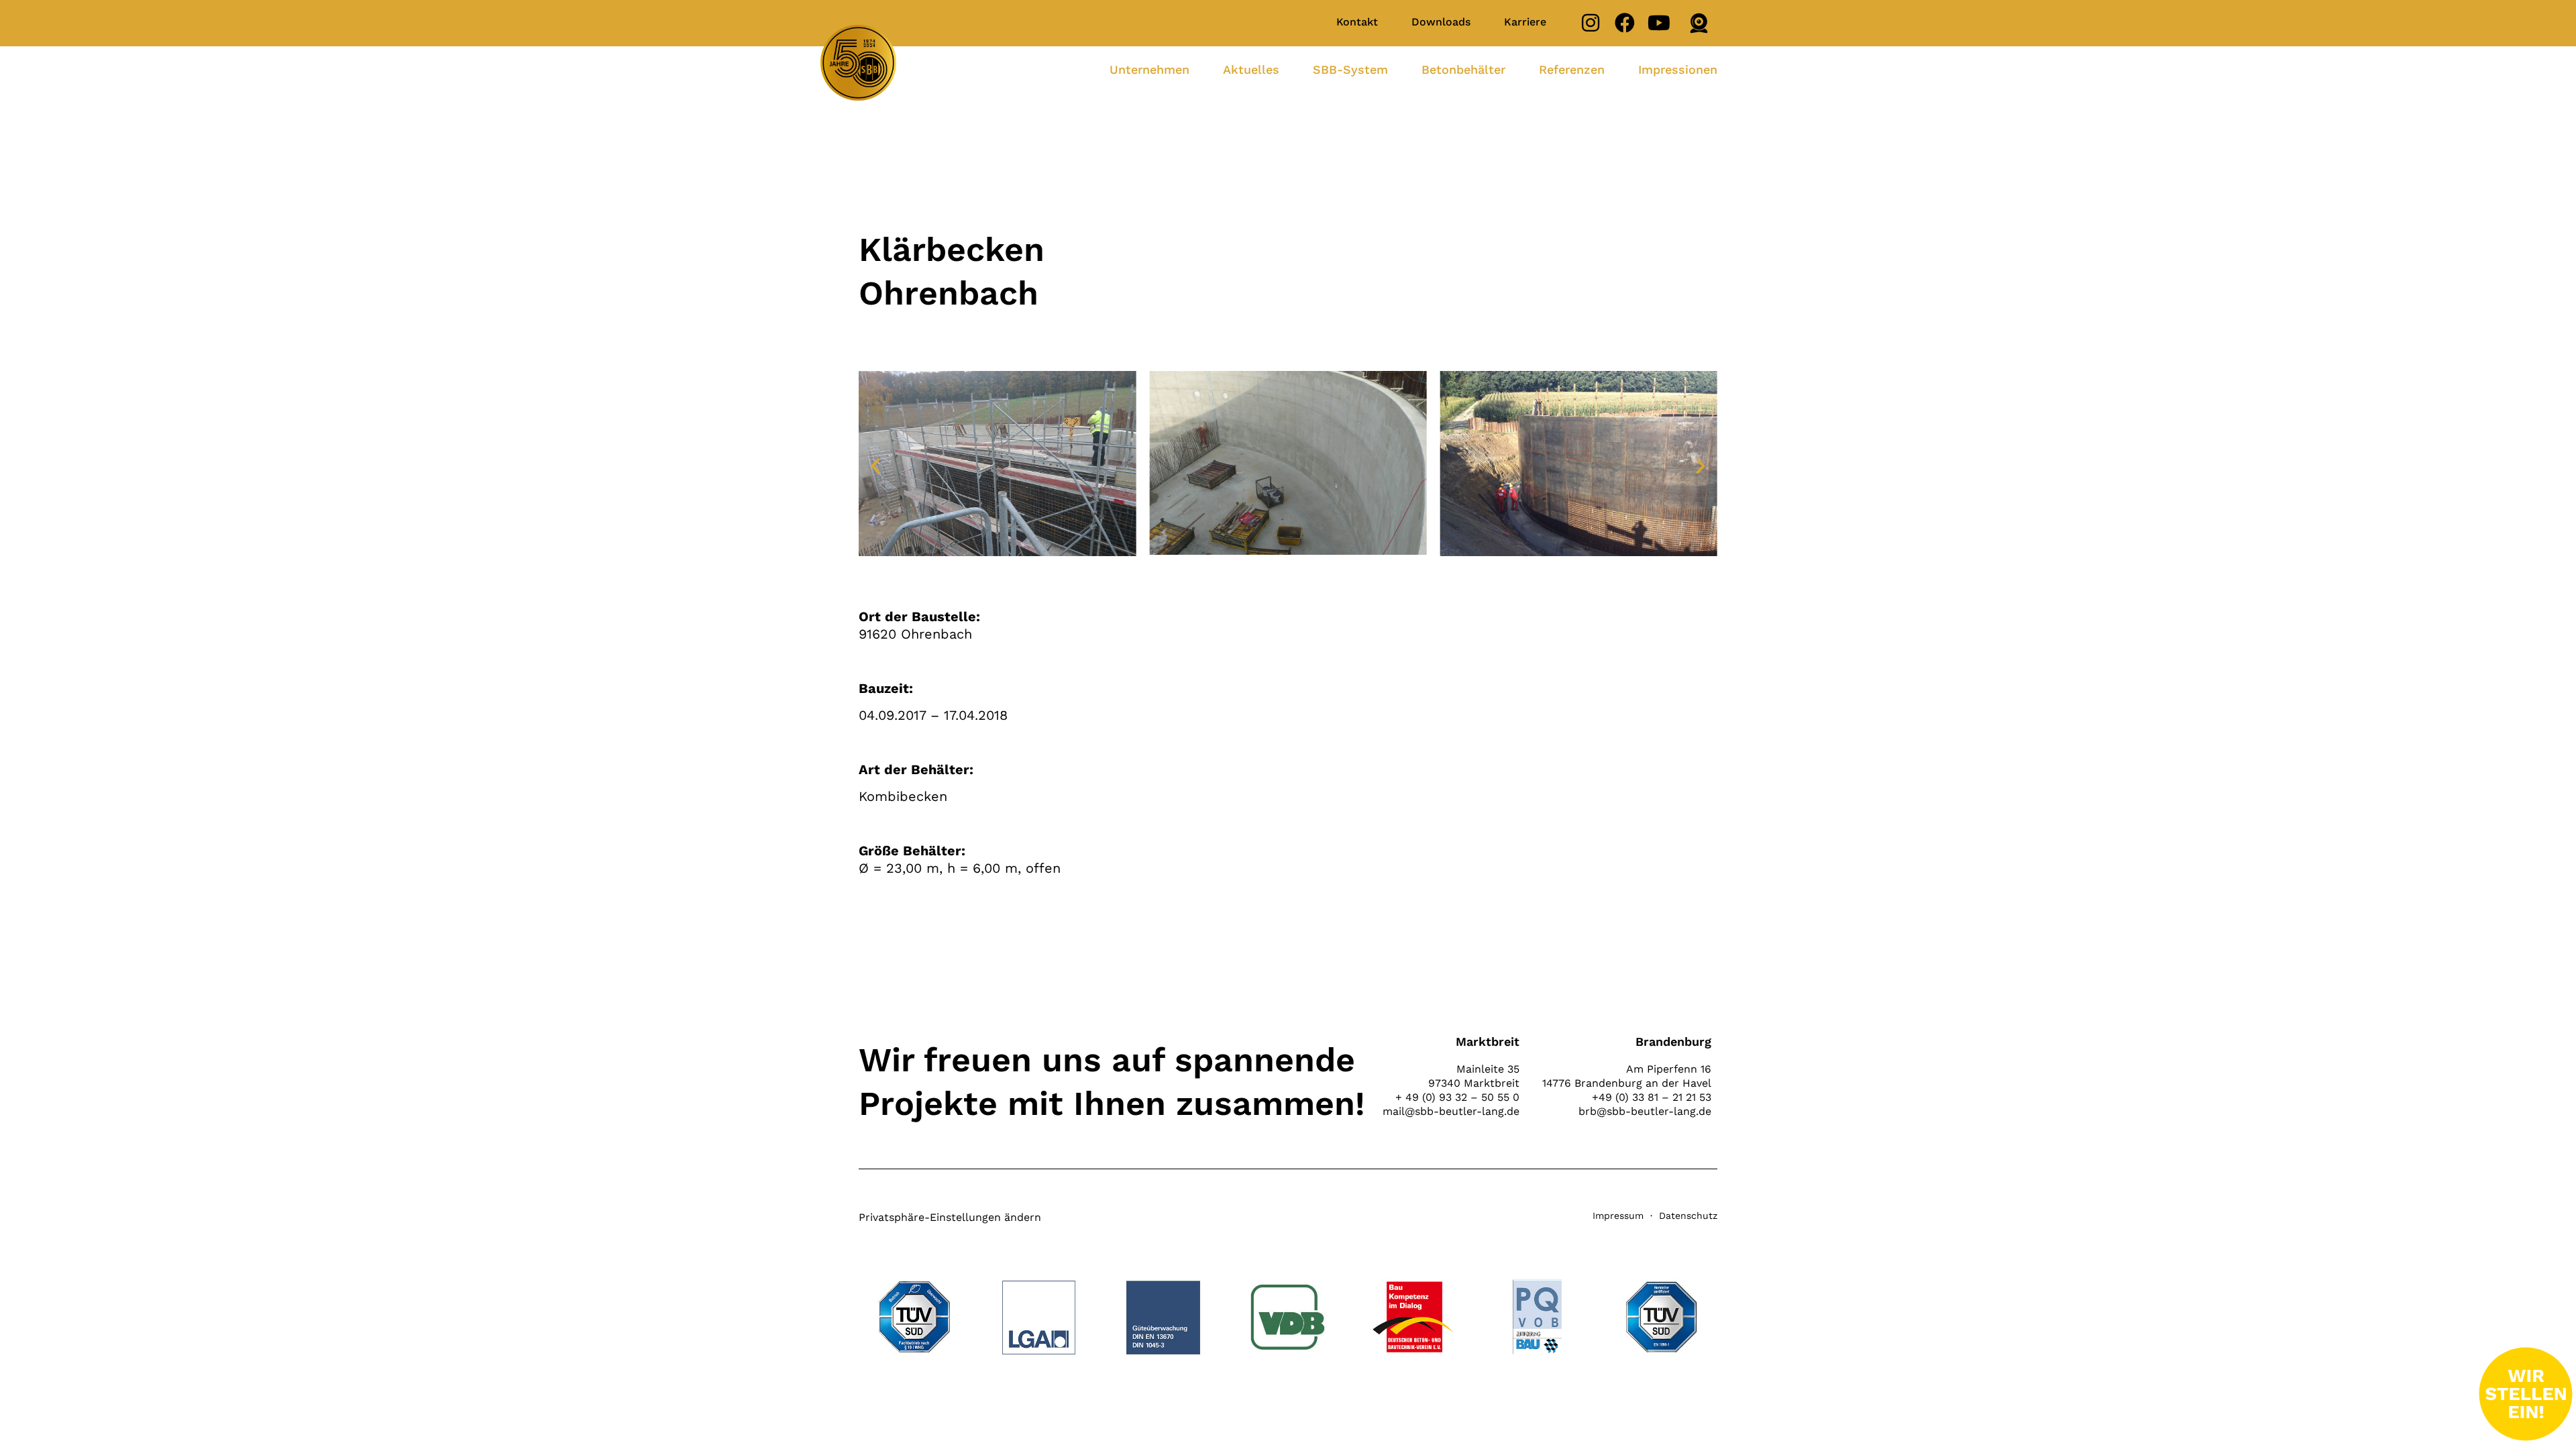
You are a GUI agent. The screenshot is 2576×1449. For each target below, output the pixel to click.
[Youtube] (1659, 23)
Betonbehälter (1463, 69)
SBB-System (1350, 69)
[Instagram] (1591, 23)
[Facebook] (1625, 23)
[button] (875, 466)
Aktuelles (1251, 69)
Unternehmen (1149, 69)
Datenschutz (1688, 1216)
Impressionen (1678, 69)
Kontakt (1357, 22)
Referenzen (1572, 69)
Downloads (1441, 22)
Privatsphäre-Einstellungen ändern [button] (950, 1217)
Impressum (1618, 1216)
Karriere (1525, 22)
